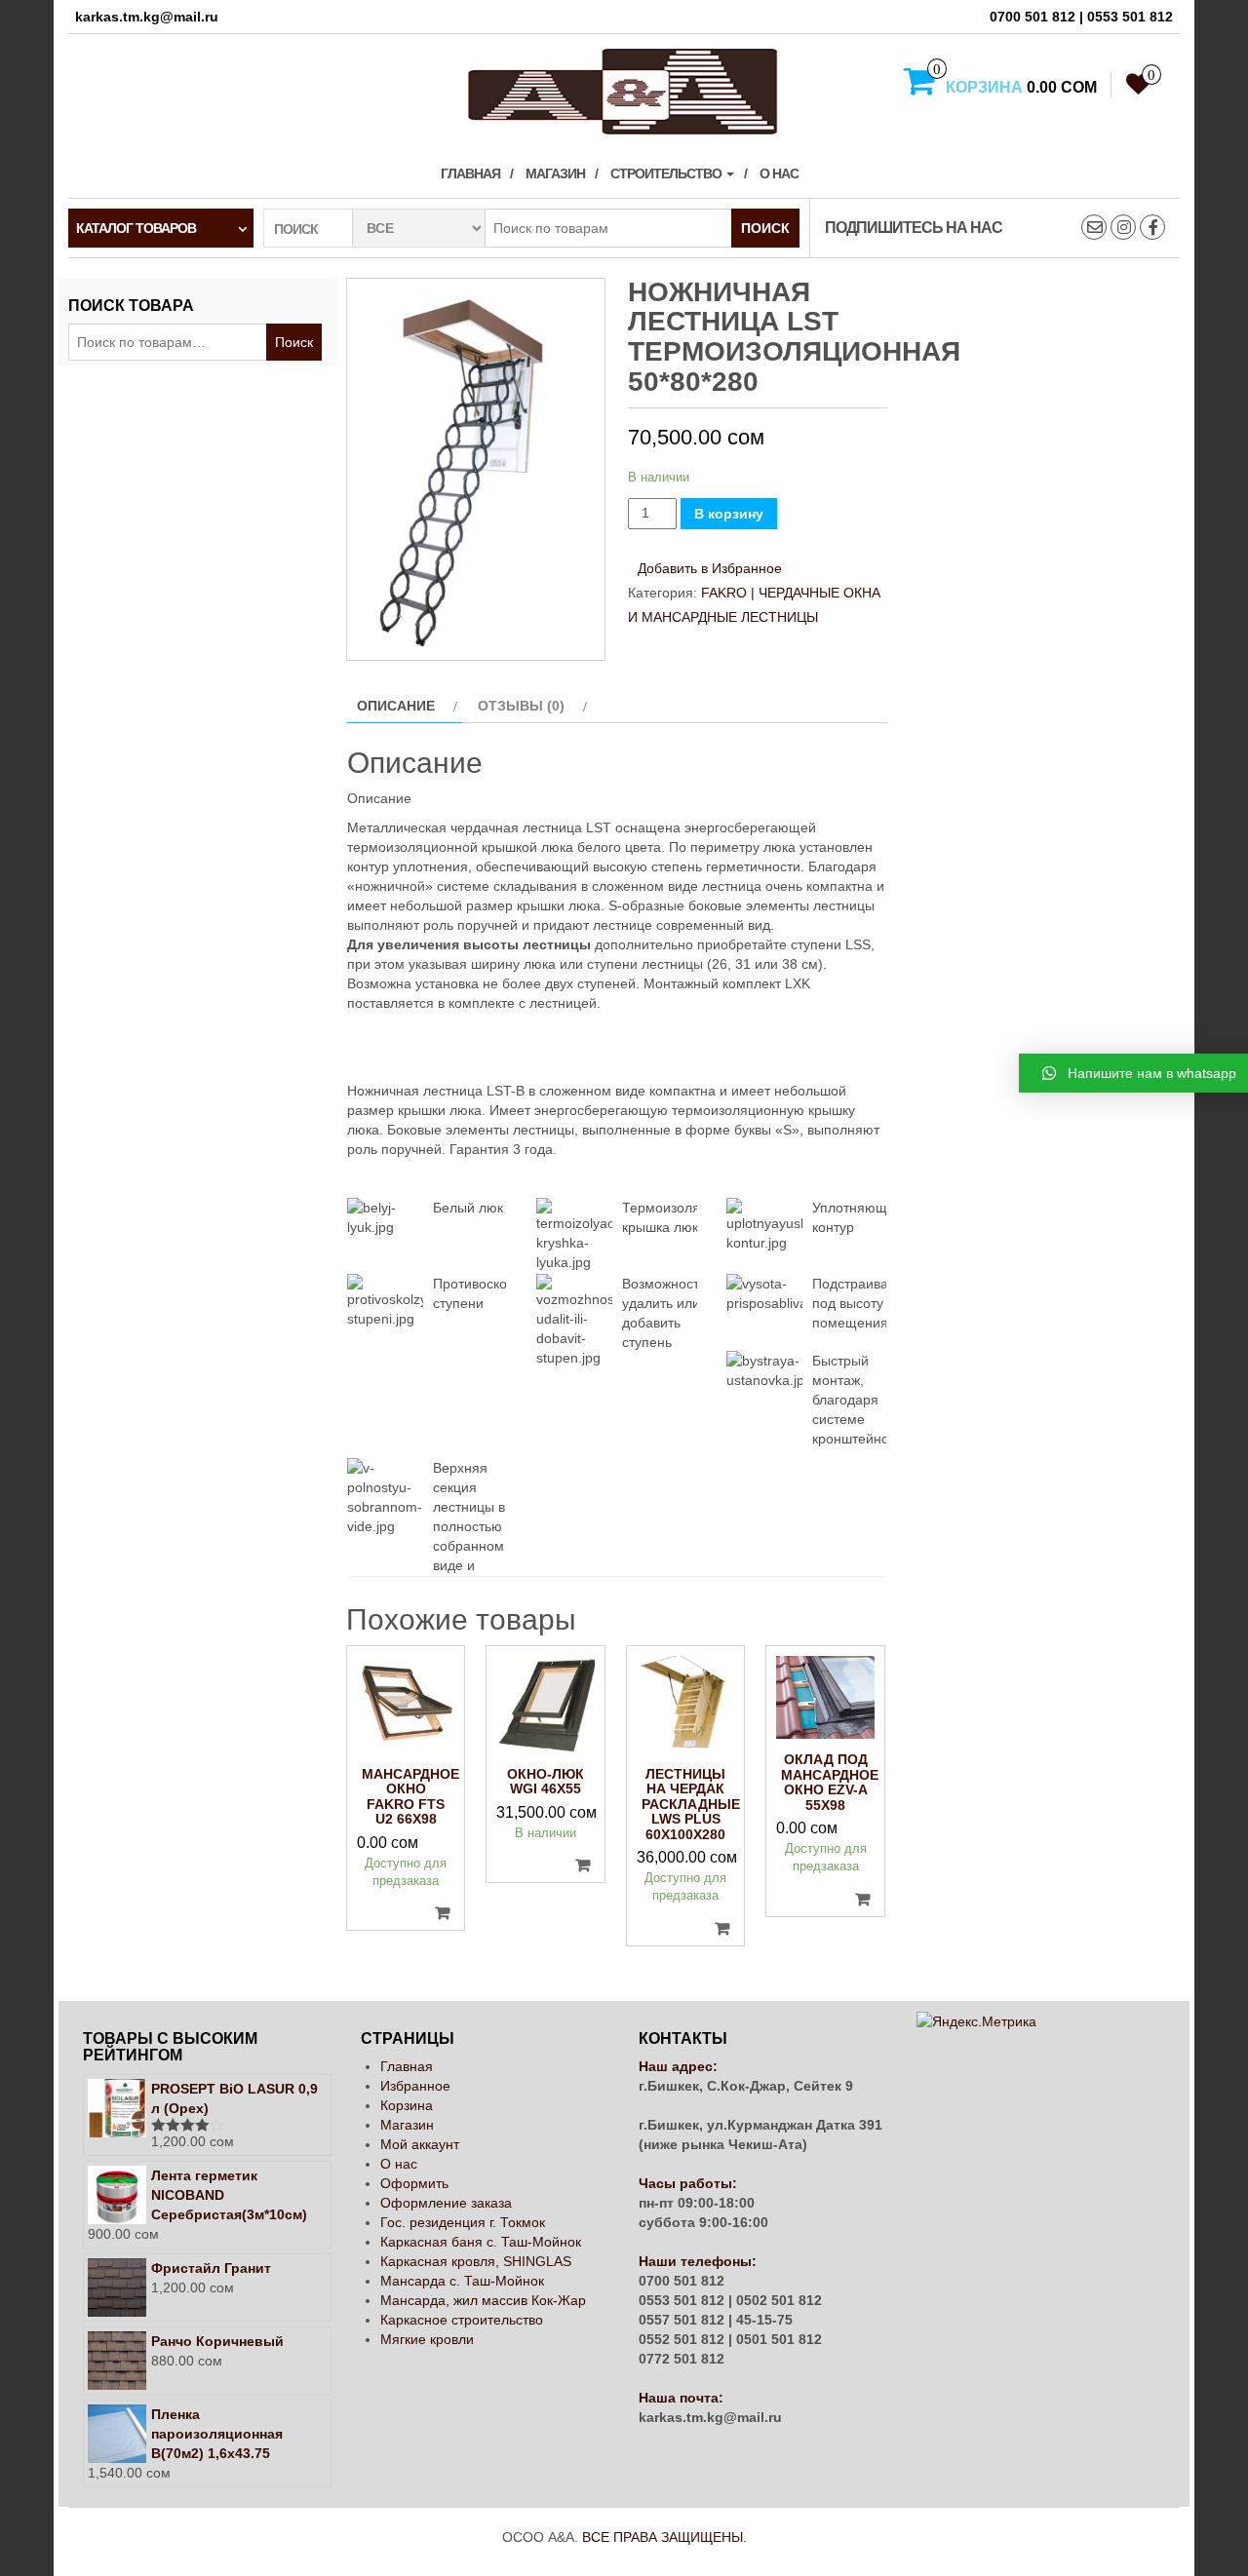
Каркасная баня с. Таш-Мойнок (481, 2242)
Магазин (555, 173)
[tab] (405, 706)
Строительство (667, 173)
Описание (396, 706)
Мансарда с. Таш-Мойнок (462, 2281)
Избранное (415, 2086)
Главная (470, 173)
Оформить (414, 2183)
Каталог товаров (136, 228)
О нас (779, 173)
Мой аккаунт (420, 2144)
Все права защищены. (664, 2537)
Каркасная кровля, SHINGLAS (476, 2261)
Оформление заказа (446, 2203)
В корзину (729, 514)
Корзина (407, 2105)
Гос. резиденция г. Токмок (463, 2222)
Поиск (765, 228)
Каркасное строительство (462, 2320)
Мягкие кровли (427, 2339)
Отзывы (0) (521, 706)
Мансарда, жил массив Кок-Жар (483, 2300)
